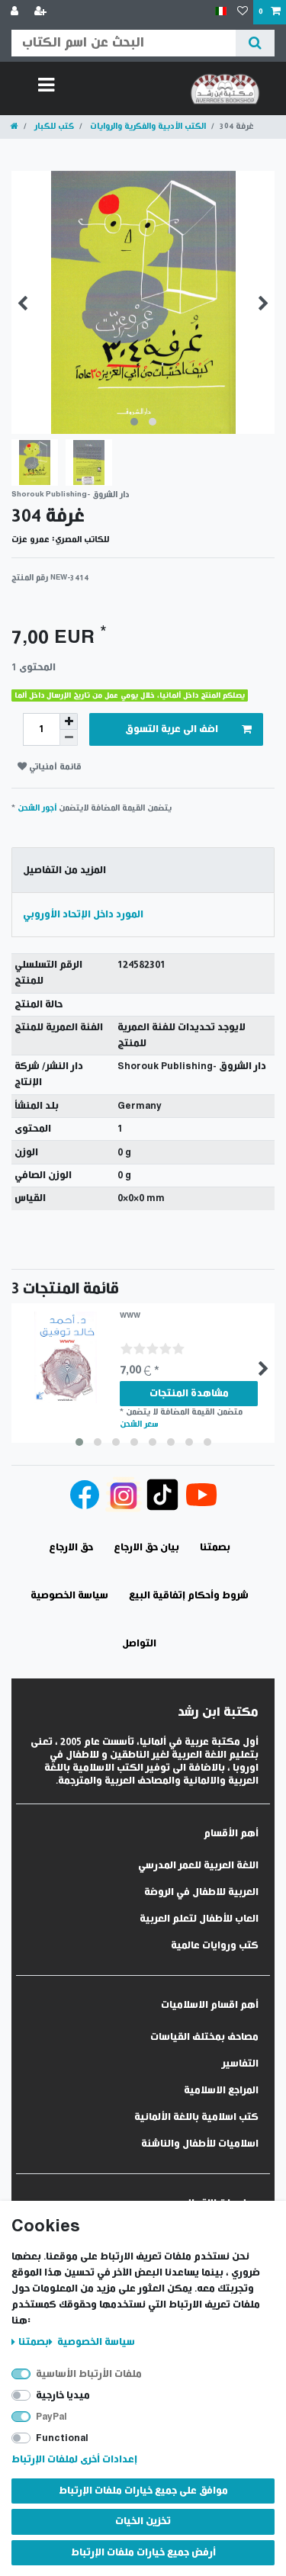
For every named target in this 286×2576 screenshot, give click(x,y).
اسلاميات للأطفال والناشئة (200, 2144)
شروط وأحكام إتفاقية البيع (189, 1596)
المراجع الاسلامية (221, 2091)
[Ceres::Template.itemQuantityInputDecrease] (69, 738)
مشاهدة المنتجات (189, 1394)
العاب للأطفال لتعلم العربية (199, 1919)
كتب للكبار (53, 126)
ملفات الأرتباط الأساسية (89, 2374)
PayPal (51, 2417)
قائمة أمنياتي (54, 767)
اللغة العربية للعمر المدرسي (198, 1866)
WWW (130, 1316)
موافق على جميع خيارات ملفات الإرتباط (143, 2491)
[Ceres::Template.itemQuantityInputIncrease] (69, 721)
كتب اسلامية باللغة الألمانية (196, 2117)
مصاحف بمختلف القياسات (204, 2037)
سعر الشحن (139, 1424)
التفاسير (240, 2064)
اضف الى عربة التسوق (172, 729)
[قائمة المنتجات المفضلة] (243, 12)
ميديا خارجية (63, 2396)
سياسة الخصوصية (95, 2342)
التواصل (139, 1644)
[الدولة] (221, 12)
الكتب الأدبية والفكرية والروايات (147, 126)
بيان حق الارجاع (146, 1548)
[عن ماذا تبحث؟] (255, 43)
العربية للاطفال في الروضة (201, 1892)
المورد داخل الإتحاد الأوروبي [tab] (83, 915)
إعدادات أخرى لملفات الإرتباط (74, 2460)
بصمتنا (34, 2342)
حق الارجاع (71, 1548)
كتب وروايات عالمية (215, 1946)
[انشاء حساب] (42, 12)
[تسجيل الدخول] (16, 12)
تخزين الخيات (143, 2521)
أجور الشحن (37, 808)
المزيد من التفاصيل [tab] (64, 870)
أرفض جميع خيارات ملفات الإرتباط (143, 2553)
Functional (62, 2438)
